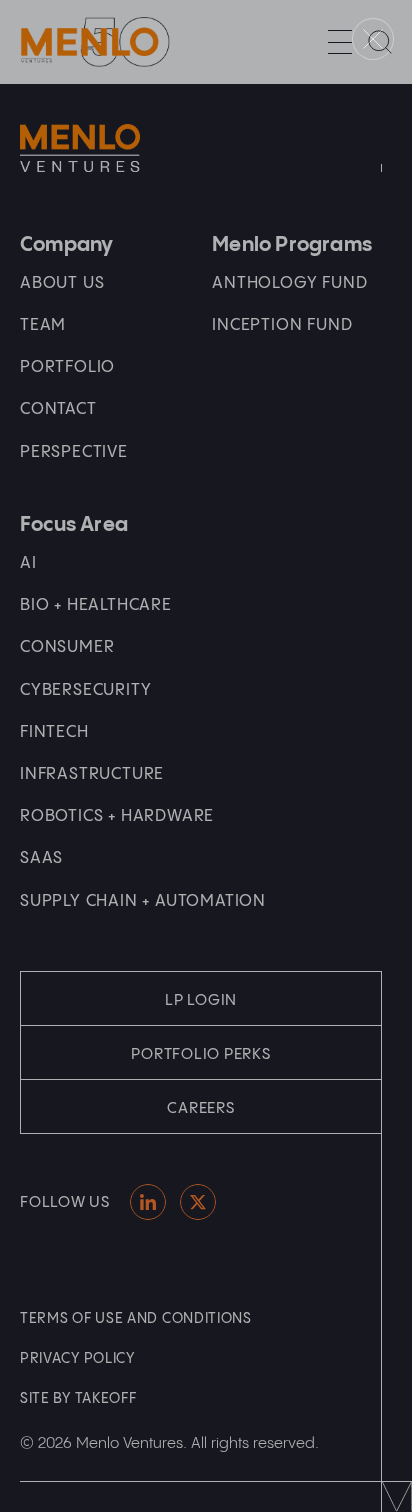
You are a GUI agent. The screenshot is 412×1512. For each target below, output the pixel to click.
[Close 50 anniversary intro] (373, 39)
